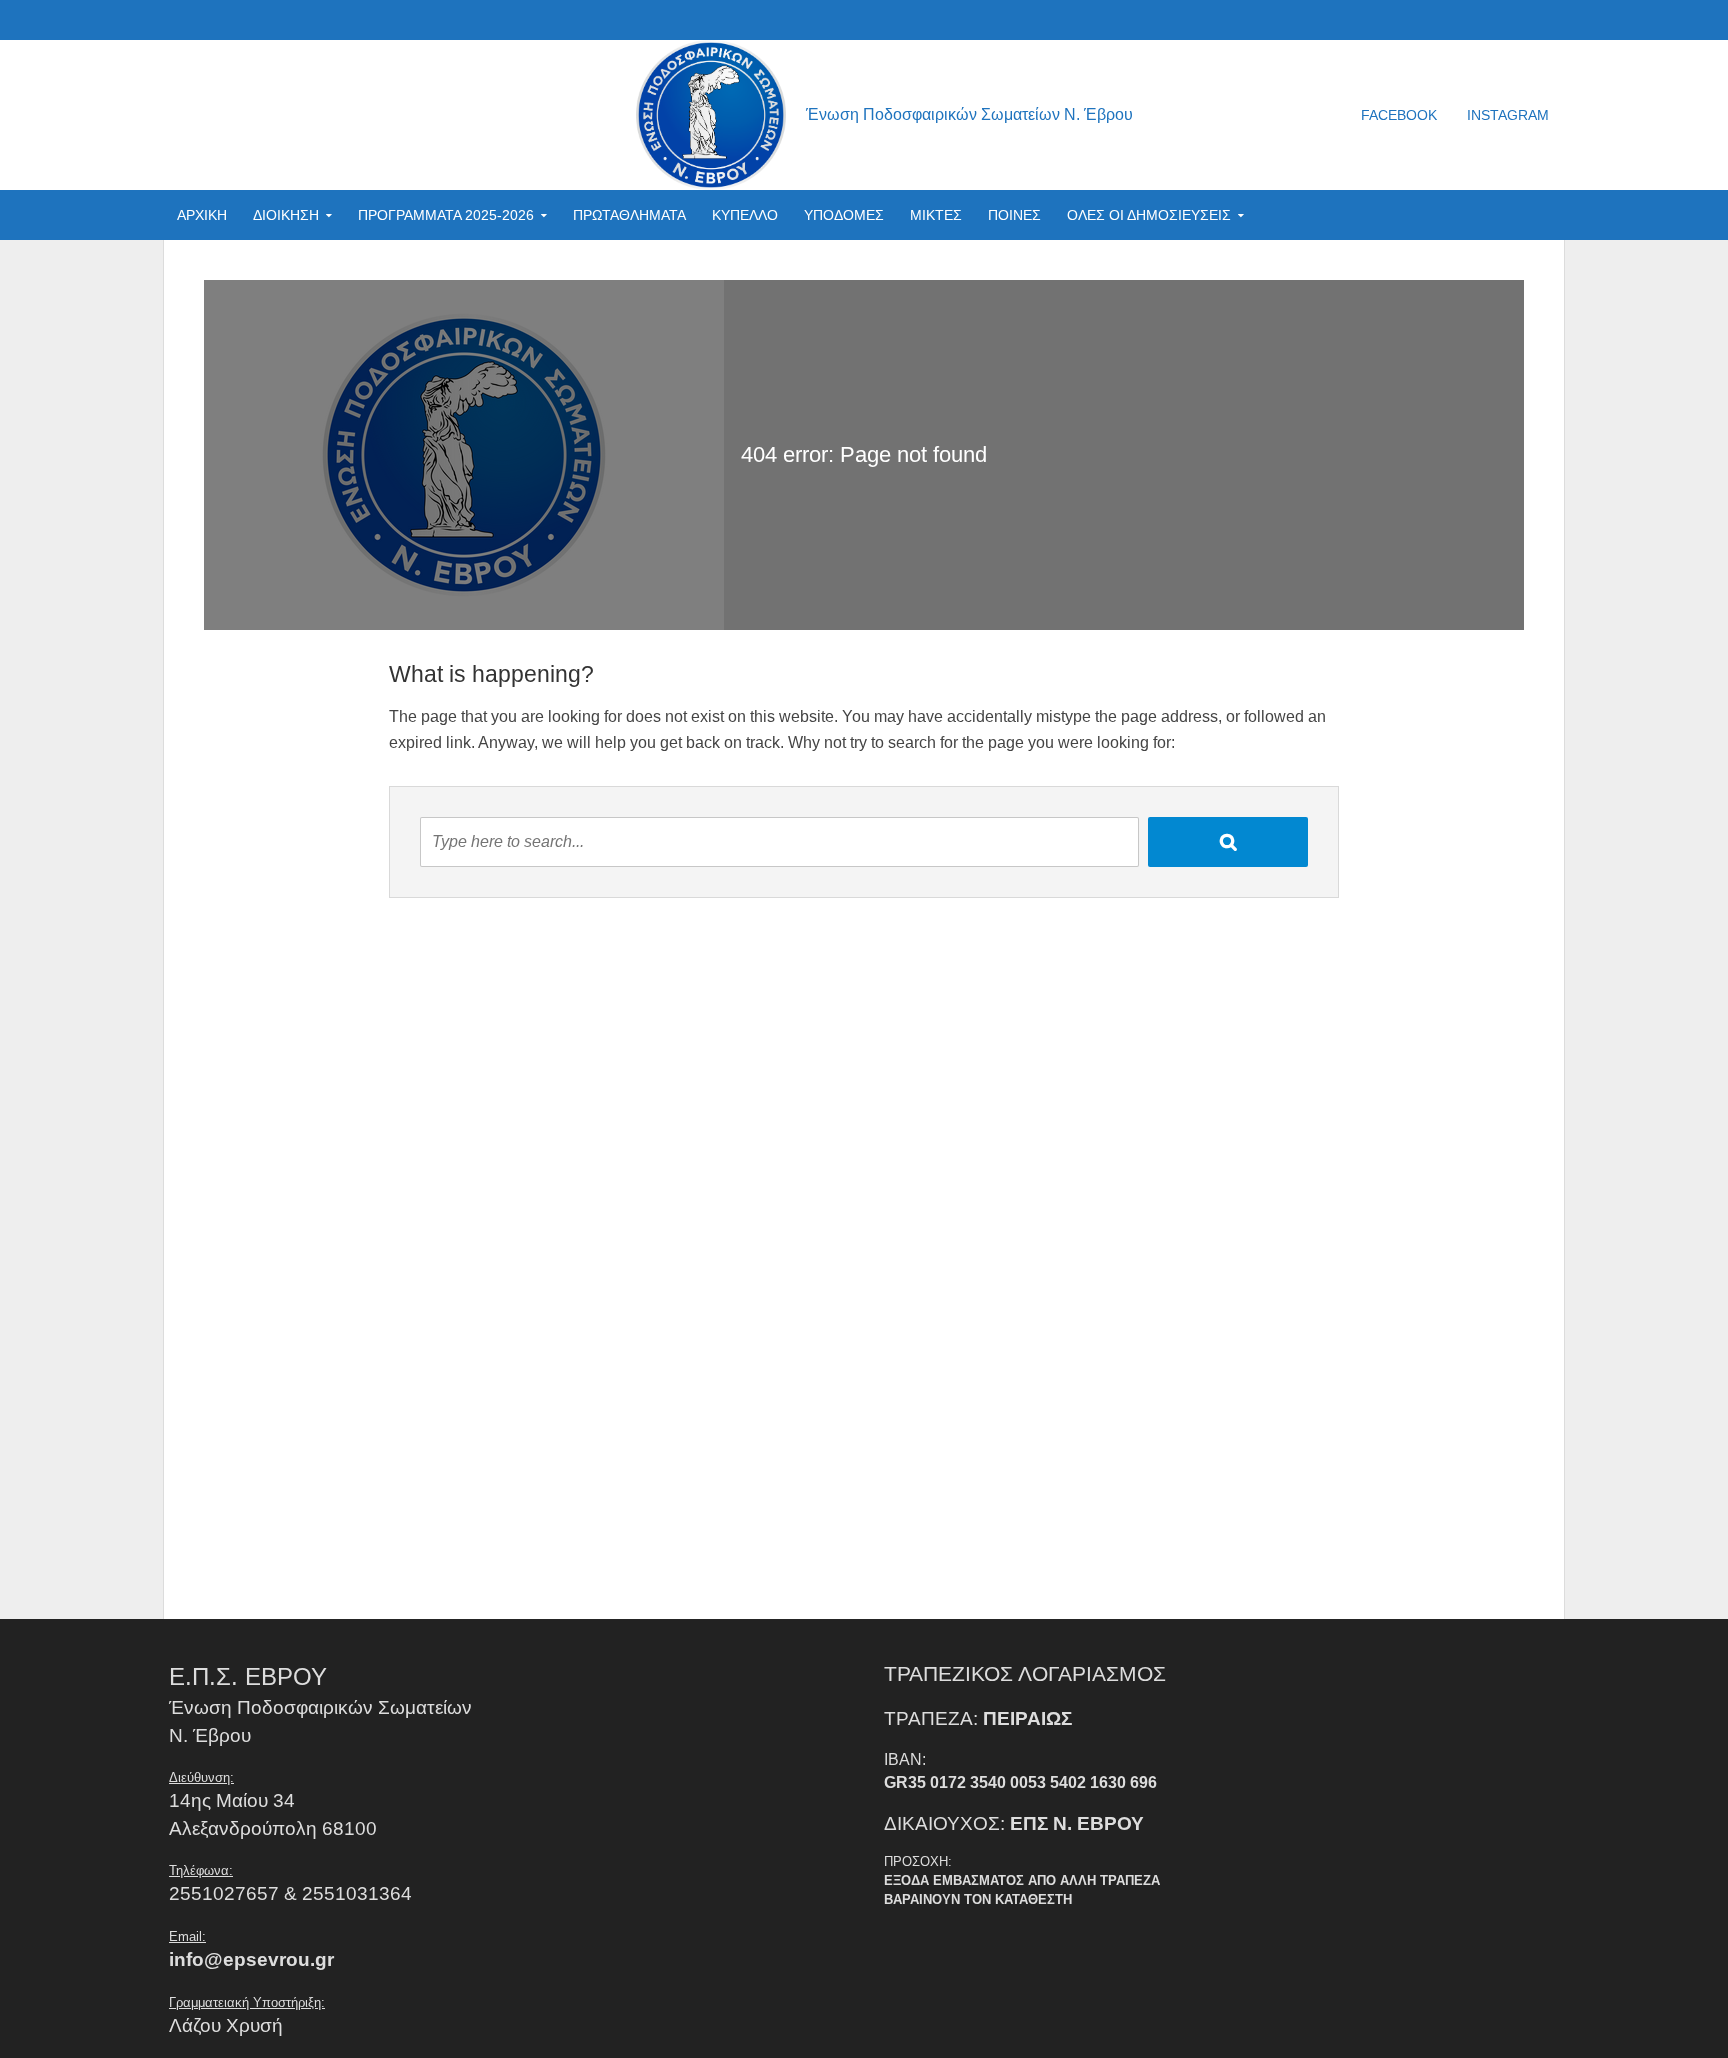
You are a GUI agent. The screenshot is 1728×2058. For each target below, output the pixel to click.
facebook (1399, 115)
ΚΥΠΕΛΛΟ (745, 215)
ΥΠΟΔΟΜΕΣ (844, 215)
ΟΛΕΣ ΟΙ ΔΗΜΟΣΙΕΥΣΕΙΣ (1149, 215)
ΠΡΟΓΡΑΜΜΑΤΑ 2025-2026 (446, 215)
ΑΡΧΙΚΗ (202, 215)
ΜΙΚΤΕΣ (936, 215)
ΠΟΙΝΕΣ (1014, 215)
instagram (1508, 115)
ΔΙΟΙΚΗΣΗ (286, 215)
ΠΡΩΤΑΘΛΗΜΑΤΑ (629, 215)
